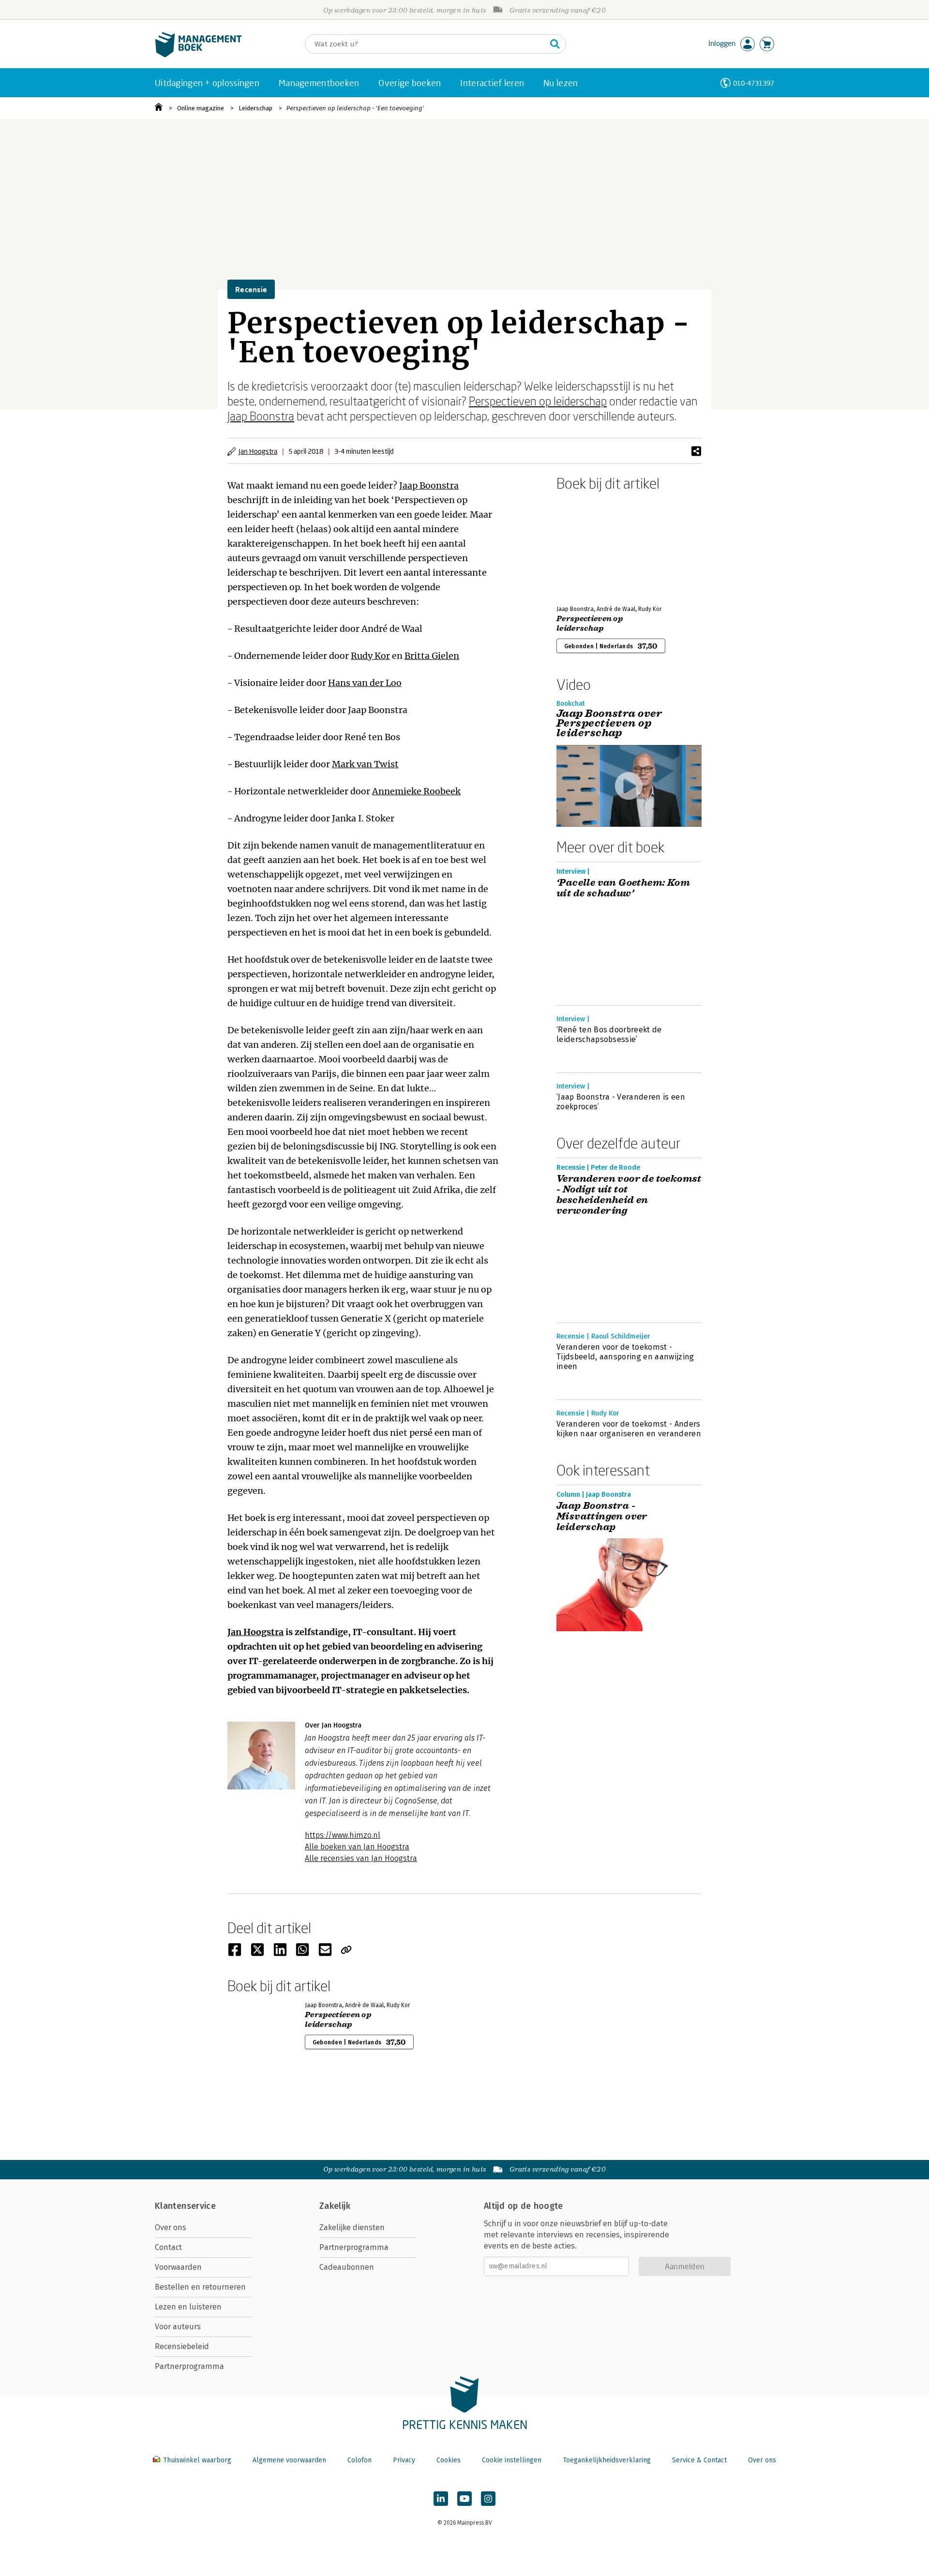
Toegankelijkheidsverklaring (607, 2460)
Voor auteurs (178, 2327)
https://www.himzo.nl (343, 1835)
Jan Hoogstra (258, 451)
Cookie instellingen (512, 2460)
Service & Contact (699, 2460)
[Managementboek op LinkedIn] (441, 2499)
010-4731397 (754, 83)
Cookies (449, 2460)
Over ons (171, 2227)
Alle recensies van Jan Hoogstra (361, 1858)
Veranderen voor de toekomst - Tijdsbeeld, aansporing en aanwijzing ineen (625, 1357)
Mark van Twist (365, 764)
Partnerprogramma (189, 2366)
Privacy (404, 2460)
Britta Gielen (432, 656)
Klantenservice (185, 2206)
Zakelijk (335, 2206)
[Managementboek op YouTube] (464, 2499)
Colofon (360, 2460)
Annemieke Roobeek (416, 791)
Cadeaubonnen (347, 2267)
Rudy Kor (370, 656)
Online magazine (201, 108)
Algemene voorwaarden (289, 2460)
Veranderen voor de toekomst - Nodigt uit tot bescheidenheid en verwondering (629, 1195)
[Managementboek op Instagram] (488, 2499)
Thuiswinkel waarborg (197, 2460)
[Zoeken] (555, 44)
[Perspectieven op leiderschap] (590, 546)
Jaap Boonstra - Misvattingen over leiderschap (602, 1517)
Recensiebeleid (182, 2346)
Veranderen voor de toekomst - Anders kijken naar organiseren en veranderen (629, 1429)
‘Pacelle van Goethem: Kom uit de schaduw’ (623, 888)
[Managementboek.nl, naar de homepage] (198, 55)
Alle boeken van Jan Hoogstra (357, 1847)
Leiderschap (255, 108)
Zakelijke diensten (352, 2227)
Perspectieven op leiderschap (538, 401)
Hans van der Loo (365, 683)
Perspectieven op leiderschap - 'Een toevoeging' (355, 108)
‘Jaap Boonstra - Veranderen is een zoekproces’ (621, 1102)
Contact (168, 2247)
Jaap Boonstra (261, 416)
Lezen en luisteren (188, 2307)
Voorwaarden (178, 2267)
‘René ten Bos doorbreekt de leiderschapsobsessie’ (609, 1035)
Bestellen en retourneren (200, 2287)
